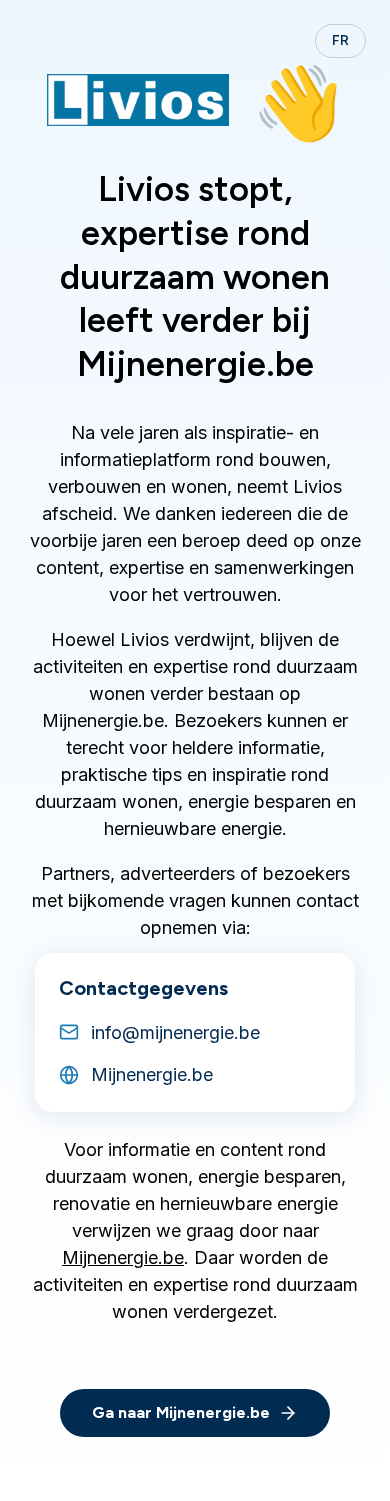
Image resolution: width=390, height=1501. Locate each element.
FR (340, 40)
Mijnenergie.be (123, 1257)
